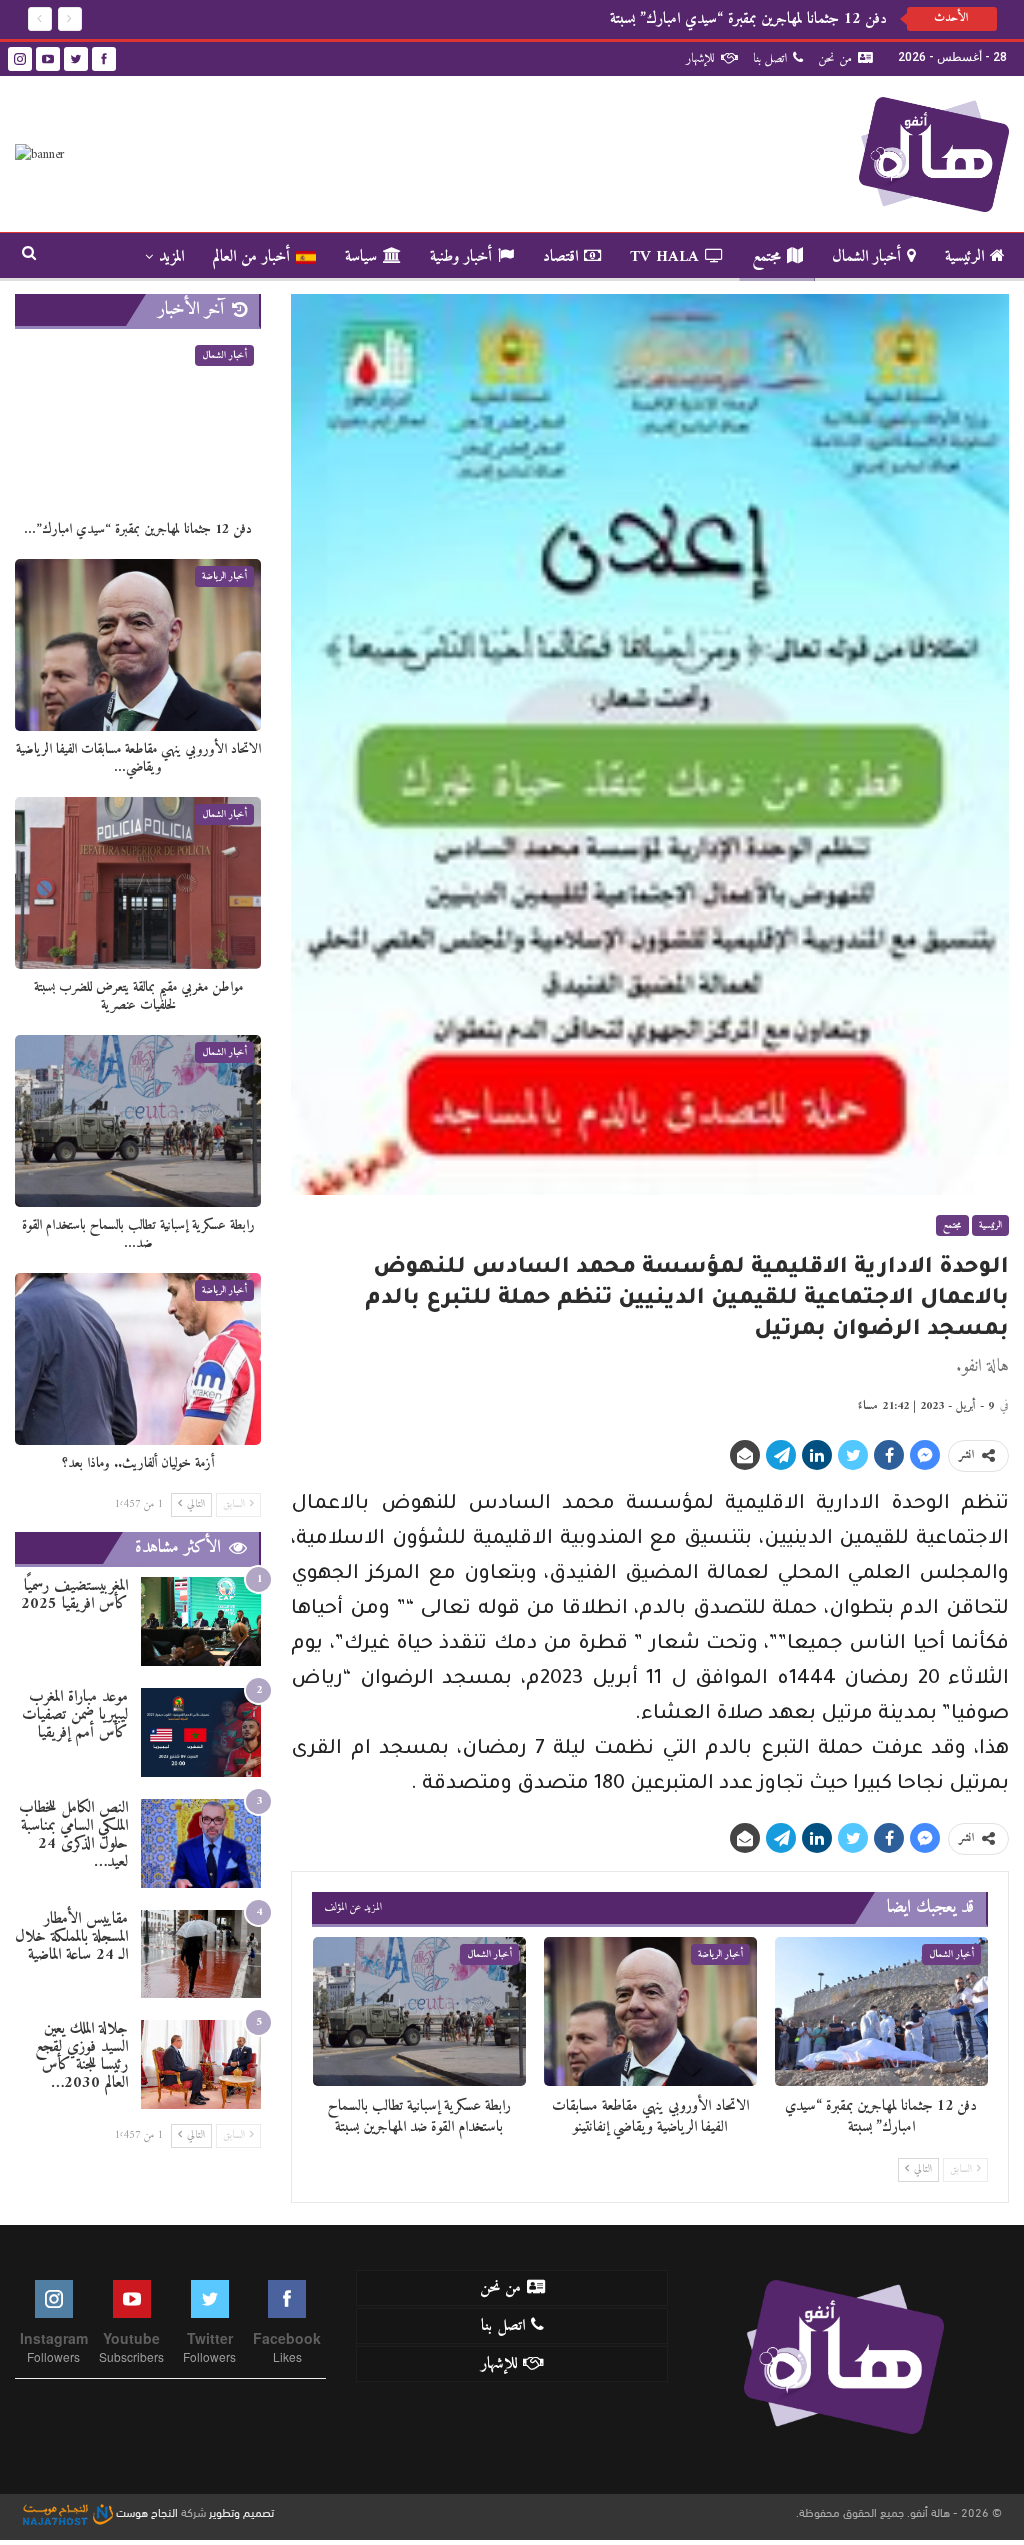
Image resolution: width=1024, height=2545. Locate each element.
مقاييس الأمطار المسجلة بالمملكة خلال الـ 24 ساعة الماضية (71, 1937)
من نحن (835, 58)
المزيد (171, 257)
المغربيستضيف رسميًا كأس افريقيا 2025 (74, 1595)
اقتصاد (560, 257)
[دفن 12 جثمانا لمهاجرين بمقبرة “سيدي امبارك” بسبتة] (881, 2011)
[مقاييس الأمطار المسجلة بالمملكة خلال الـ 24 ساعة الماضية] (201, 1954)
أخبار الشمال (866, 257)
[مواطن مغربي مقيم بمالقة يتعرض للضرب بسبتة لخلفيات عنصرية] (138, 883)
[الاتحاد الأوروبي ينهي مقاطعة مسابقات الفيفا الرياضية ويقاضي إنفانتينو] (650, 2011)
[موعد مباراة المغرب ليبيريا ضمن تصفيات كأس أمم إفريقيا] (201, 1732)
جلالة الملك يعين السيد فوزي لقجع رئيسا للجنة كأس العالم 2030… (81, 2056)
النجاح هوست (145, 2511)
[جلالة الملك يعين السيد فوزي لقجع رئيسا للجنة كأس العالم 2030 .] (201, 2064)
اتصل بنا (770, 58)
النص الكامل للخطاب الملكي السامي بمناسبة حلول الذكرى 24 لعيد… (73, 1835)
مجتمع (766, 257)
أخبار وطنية (461, 257)
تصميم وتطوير (241, 2511)
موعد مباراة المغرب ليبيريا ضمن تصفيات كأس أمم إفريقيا (75, 1715)
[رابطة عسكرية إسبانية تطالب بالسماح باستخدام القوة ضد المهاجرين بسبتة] (419, 2011)
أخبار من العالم (251, 257)
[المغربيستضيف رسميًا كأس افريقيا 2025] (201, 1621)
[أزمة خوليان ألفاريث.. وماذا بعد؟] (138, 1359)
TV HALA (664, 257)
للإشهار (700, 58)
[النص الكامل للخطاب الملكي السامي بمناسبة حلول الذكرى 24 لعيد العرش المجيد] (201, 1843)
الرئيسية (964, 257)
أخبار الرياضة (720, 1954)
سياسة (361, 257)
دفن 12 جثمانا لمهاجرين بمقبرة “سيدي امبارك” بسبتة (748, 19)
